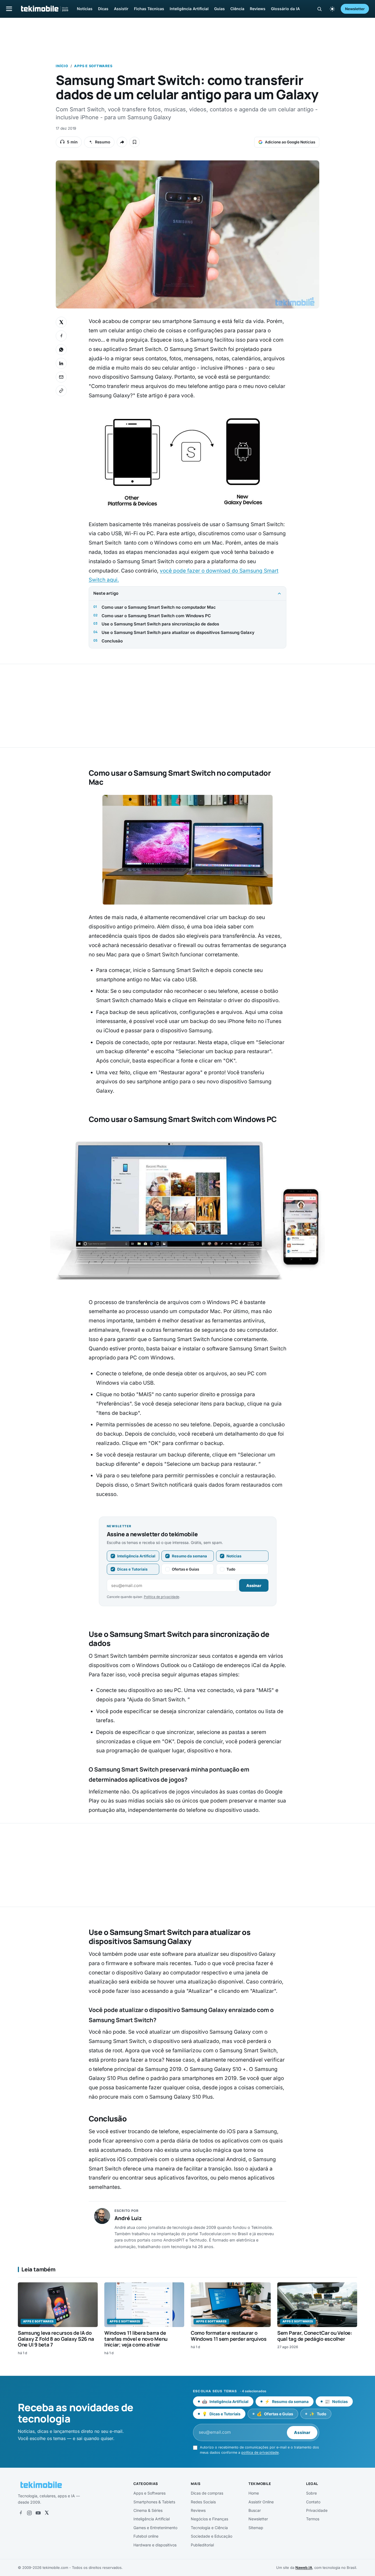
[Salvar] (135, 142)
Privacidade (317, 2510)
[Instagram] (29, 2513)
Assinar (254, 1585)
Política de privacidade (162, 1597)
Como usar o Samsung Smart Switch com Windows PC (156, 616)
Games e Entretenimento (155, 2528)
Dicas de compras (207, 2493)
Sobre (311, 2493)
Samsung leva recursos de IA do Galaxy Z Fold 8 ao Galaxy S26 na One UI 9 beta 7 (56, 2339)
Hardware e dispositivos (155, 2545)
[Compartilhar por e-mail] (61, 377)
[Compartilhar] (122, 142)
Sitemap (256, 2528)
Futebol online (146, 2536)
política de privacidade (260, 2452)
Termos (313, 2519)
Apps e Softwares (93, 66)
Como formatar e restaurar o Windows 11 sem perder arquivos (229, 2336)
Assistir (121, 9)
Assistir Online (261, 2502)
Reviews (258, 9)
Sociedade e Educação (212, 2536)
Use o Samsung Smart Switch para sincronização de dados (160, 624)
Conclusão (112, 641)
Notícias (85, 9)
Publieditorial (202, 2545)
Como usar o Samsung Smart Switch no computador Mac (159, 607)
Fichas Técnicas (149, 9)
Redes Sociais (203, 2502)
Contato (313, 2502)
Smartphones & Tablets (154, 2502)
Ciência (237, 9)
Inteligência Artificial (189, 9)
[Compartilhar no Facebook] (61, 336)
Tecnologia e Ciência (209, 2528)
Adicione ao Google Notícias (290, 142)
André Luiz (128, 2218)
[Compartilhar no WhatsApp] (61, 350)
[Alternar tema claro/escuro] (332, 9)
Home (254, 2493)
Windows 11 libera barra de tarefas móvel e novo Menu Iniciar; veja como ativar (136, 2339)
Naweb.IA (304, 2568)
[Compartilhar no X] (61, 322)
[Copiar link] (61, 391)
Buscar (255, 2510)
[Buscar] (319, 9)
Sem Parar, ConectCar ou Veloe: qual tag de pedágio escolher (315, 2336)
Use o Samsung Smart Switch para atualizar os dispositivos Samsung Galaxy (178, 632)
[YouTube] (38, 2513)
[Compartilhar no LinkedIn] (61, 363)
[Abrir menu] (9, 9)
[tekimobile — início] (44, 9)
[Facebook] (21, 2513)
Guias (219, 9)
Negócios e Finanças (209, 2519)
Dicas (103, 9)
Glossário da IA (285, 9)
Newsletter (355, 9)
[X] (47, 2513)
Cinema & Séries (148, 2510)
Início (62, 66)
